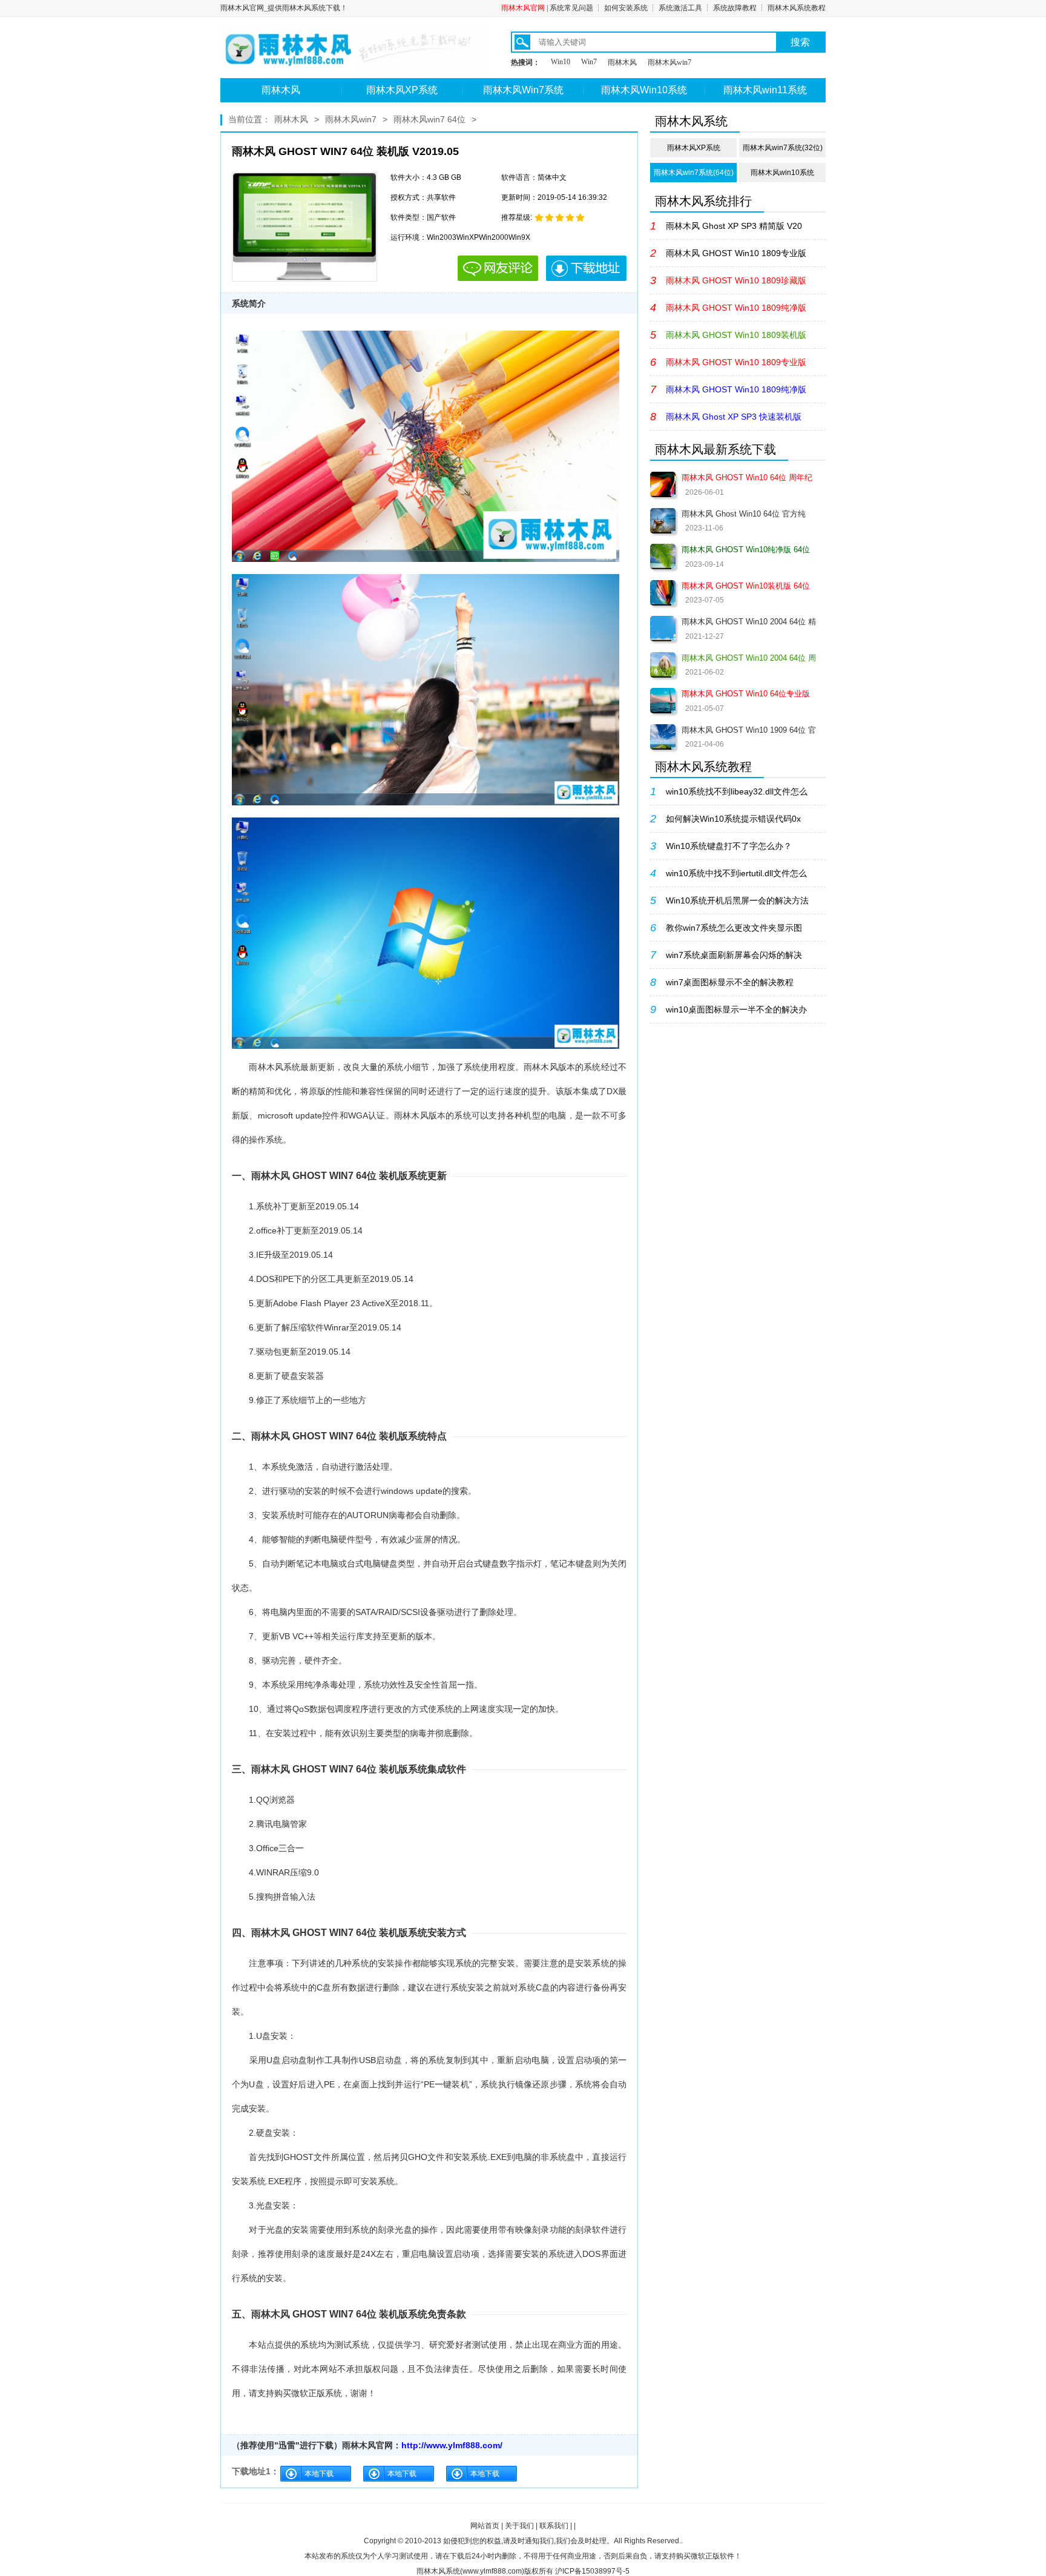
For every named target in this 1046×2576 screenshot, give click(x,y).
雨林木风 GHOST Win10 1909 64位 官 (749, 730)
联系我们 (554, 2526)
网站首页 (485, 2526)
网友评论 (498, 268)
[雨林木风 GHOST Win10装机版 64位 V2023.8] (663, 593)
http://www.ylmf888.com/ (452, 2445)
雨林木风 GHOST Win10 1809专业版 (736, 253)
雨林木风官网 (523, 8)
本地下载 (319, 2474)
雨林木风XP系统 (402, 90)
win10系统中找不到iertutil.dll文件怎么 (736, 873)
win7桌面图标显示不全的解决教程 (730, 982)
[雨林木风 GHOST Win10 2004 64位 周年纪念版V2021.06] (663, 665)
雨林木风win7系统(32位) (783, 148)
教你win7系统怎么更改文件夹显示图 (734, 928)
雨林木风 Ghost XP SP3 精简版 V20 (734, 226)
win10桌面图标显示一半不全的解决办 (736, 1009)
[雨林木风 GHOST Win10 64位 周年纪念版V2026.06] (663, 484)
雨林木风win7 (669, 62)
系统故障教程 (735, 8)
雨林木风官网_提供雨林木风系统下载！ (284, 8)
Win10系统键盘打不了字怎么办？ (729, 846)
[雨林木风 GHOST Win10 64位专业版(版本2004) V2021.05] (663, 701)
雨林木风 (622, 62)
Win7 (589, 62)
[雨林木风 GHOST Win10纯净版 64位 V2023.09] (663, 556)
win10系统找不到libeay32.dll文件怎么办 (737, 796)
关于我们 (519, 2526)
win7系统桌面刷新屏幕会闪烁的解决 (734, 955)
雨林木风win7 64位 (429, 119)
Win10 (561, 62)
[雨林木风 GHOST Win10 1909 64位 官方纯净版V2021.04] (663, 737)
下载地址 (586, 268)
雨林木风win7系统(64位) (694, 173)
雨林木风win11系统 (765, 90)
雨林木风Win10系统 (644, 90)
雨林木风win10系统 (782, 173)
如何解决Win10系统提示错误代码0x (733, 819)
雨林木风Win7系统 (523, 90)
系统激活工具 (680, 8)
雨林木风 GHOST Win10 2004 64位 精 (749, 622)
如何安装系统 (626, 8)
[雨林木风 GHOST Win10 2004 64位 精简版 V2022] (663, 629)
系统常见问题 (571, 8)
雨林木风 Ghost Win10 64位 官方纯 (744, 514)
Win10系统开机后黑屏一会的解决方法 (737, 900)
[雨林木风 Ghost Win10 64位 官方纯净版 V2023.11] (663, 521)
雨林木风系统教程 (797, 8)
